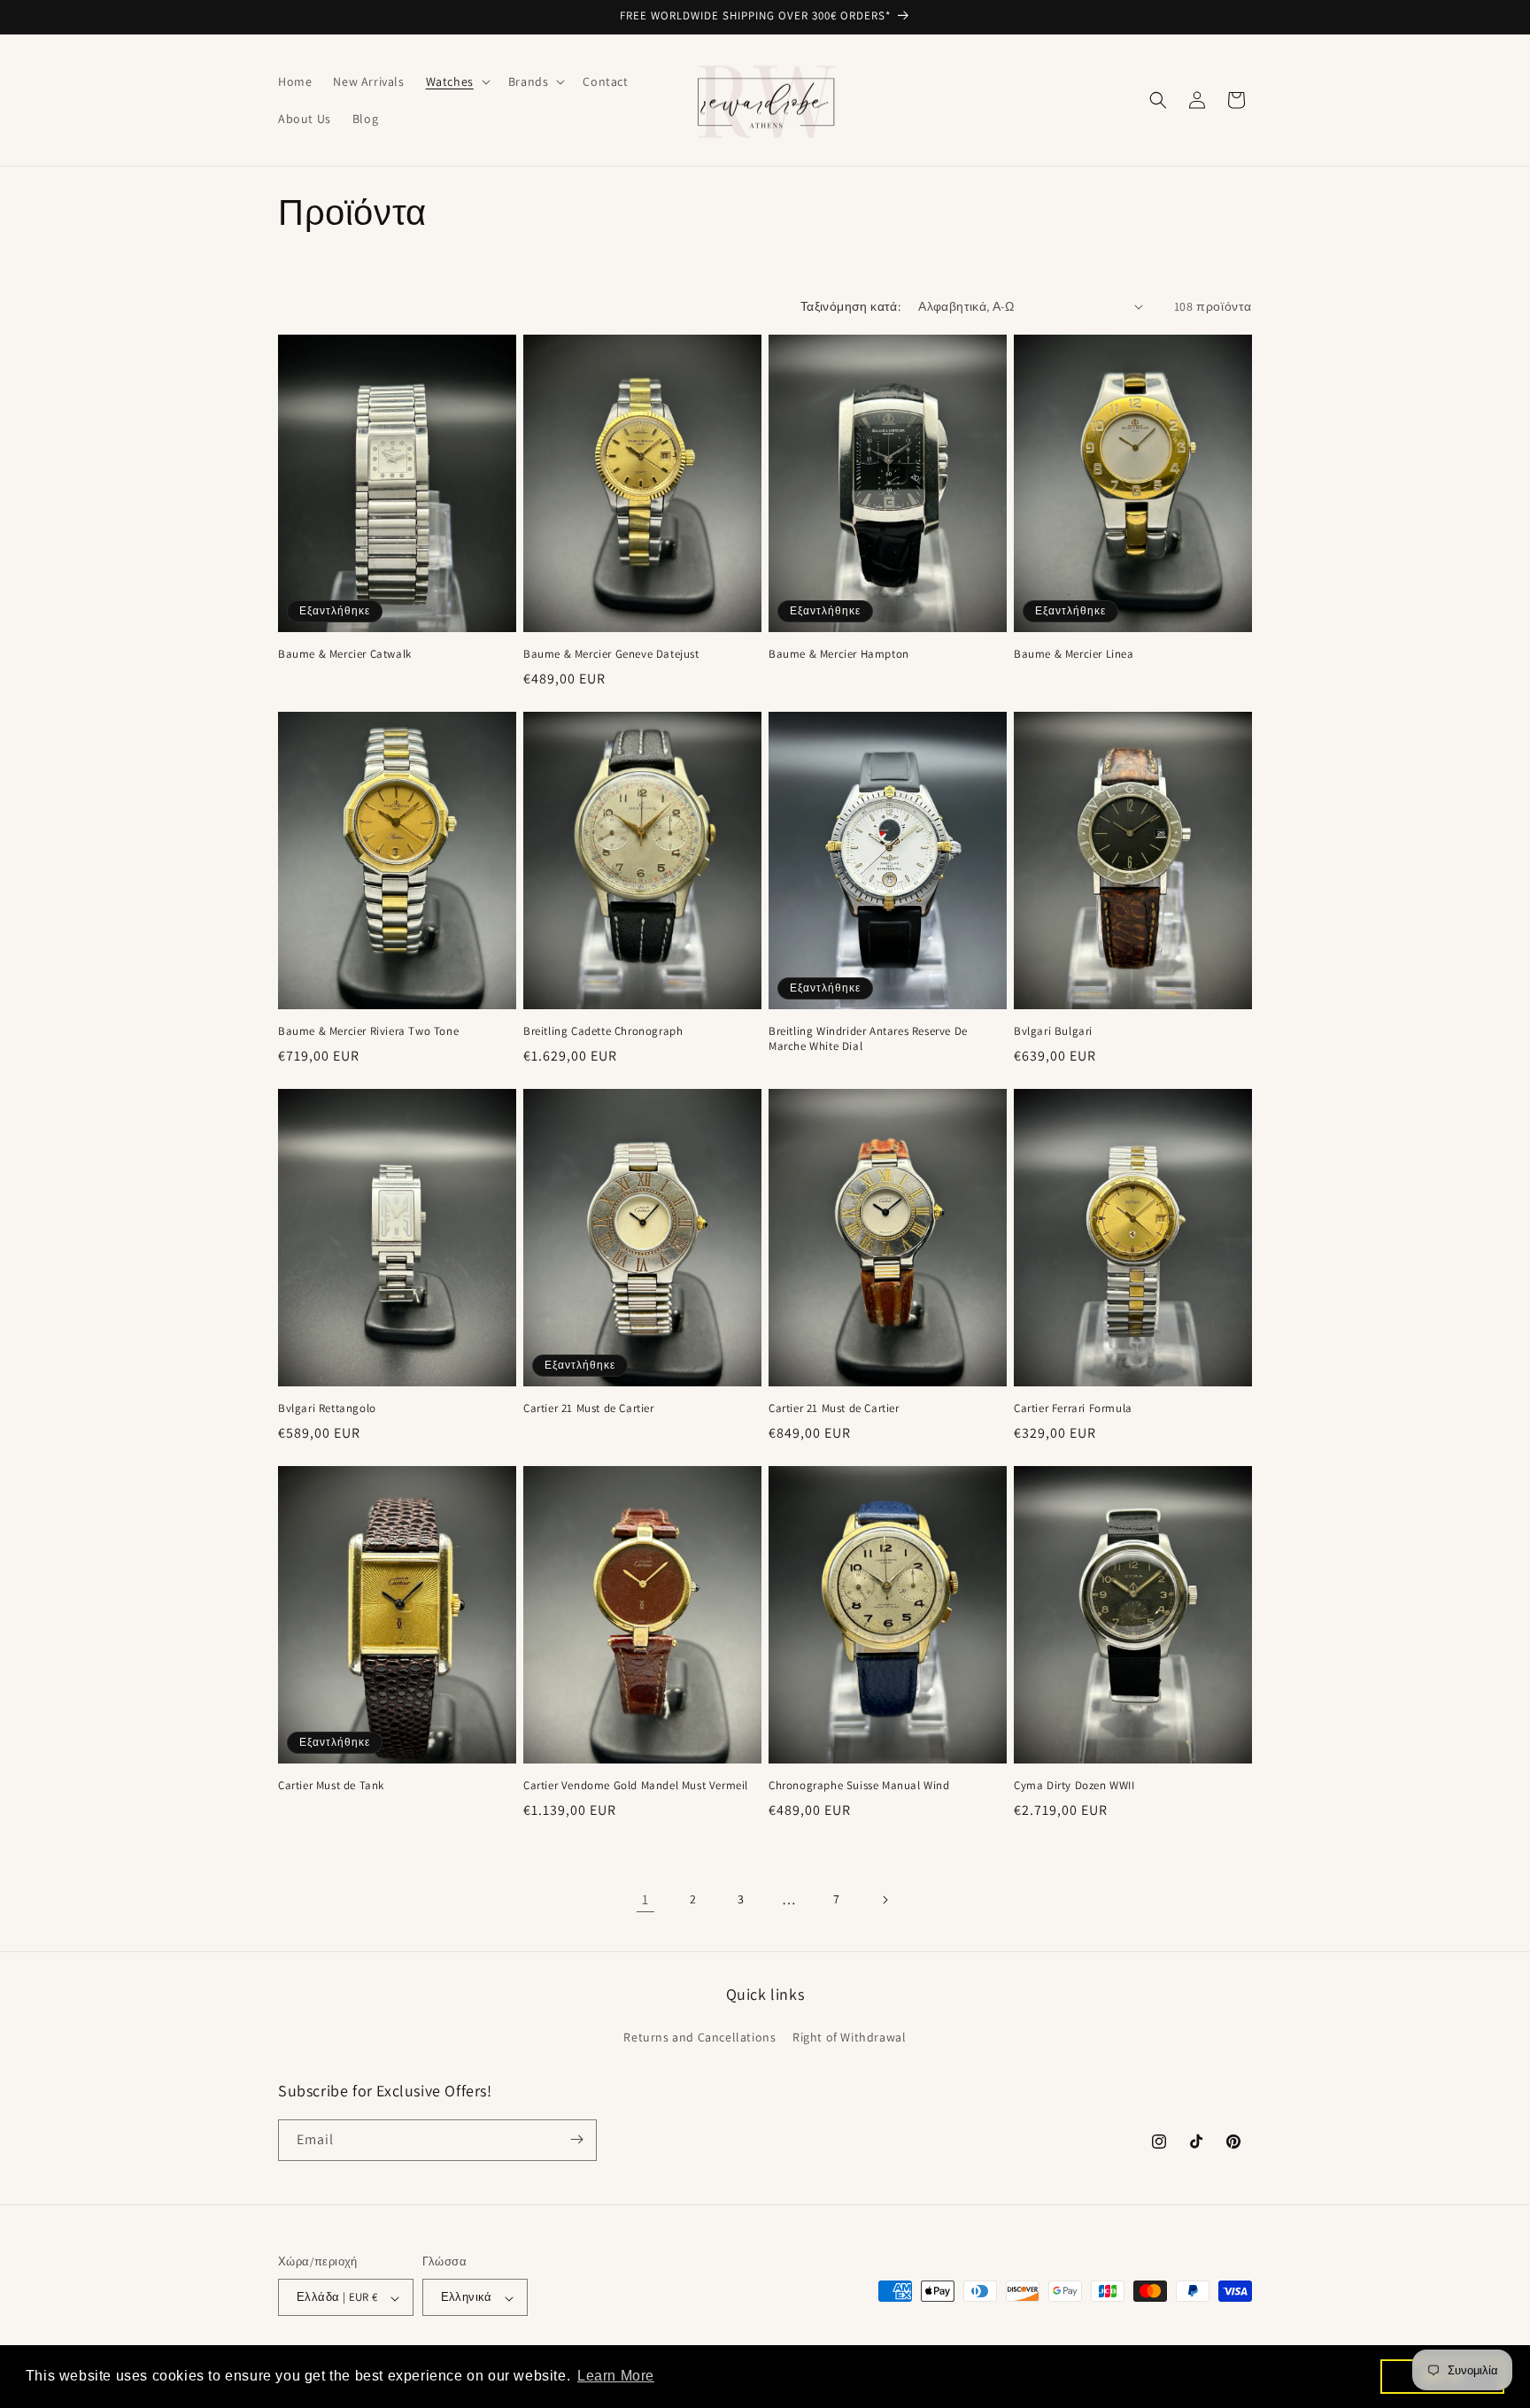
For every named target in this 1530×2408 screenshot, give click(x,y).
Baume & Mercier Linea (1074, 654)
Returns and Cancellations (699, 2037)
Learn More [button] (616, 2376)
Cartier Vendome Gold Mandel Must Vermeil (636, 1786)
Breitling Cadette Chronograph (603, 1031)
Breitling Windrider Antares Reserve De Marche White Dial (868, 1039)
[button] (456, 81)
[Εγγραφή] (576, 2139)
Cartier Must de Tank (331, 1786)
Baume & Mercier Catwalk (345, 654)
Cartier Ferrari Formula (1073, 1409)
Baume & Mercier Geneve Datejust (611, 654)
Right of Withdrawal (849, 2037)
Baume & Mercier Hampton (839, 654)
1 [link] (645, 1899)
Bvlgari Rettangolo (327, 1409)
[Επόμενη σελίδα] (885, 1900)
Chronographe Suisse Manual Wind (859, 1786)
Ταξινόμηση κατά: (850, 306)
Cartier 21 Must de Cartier (589, 1409)
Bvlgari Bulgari (1053, 1031)
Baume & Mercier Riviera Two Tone (368, 1031)
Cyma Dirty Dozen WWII (1074, 1786)
